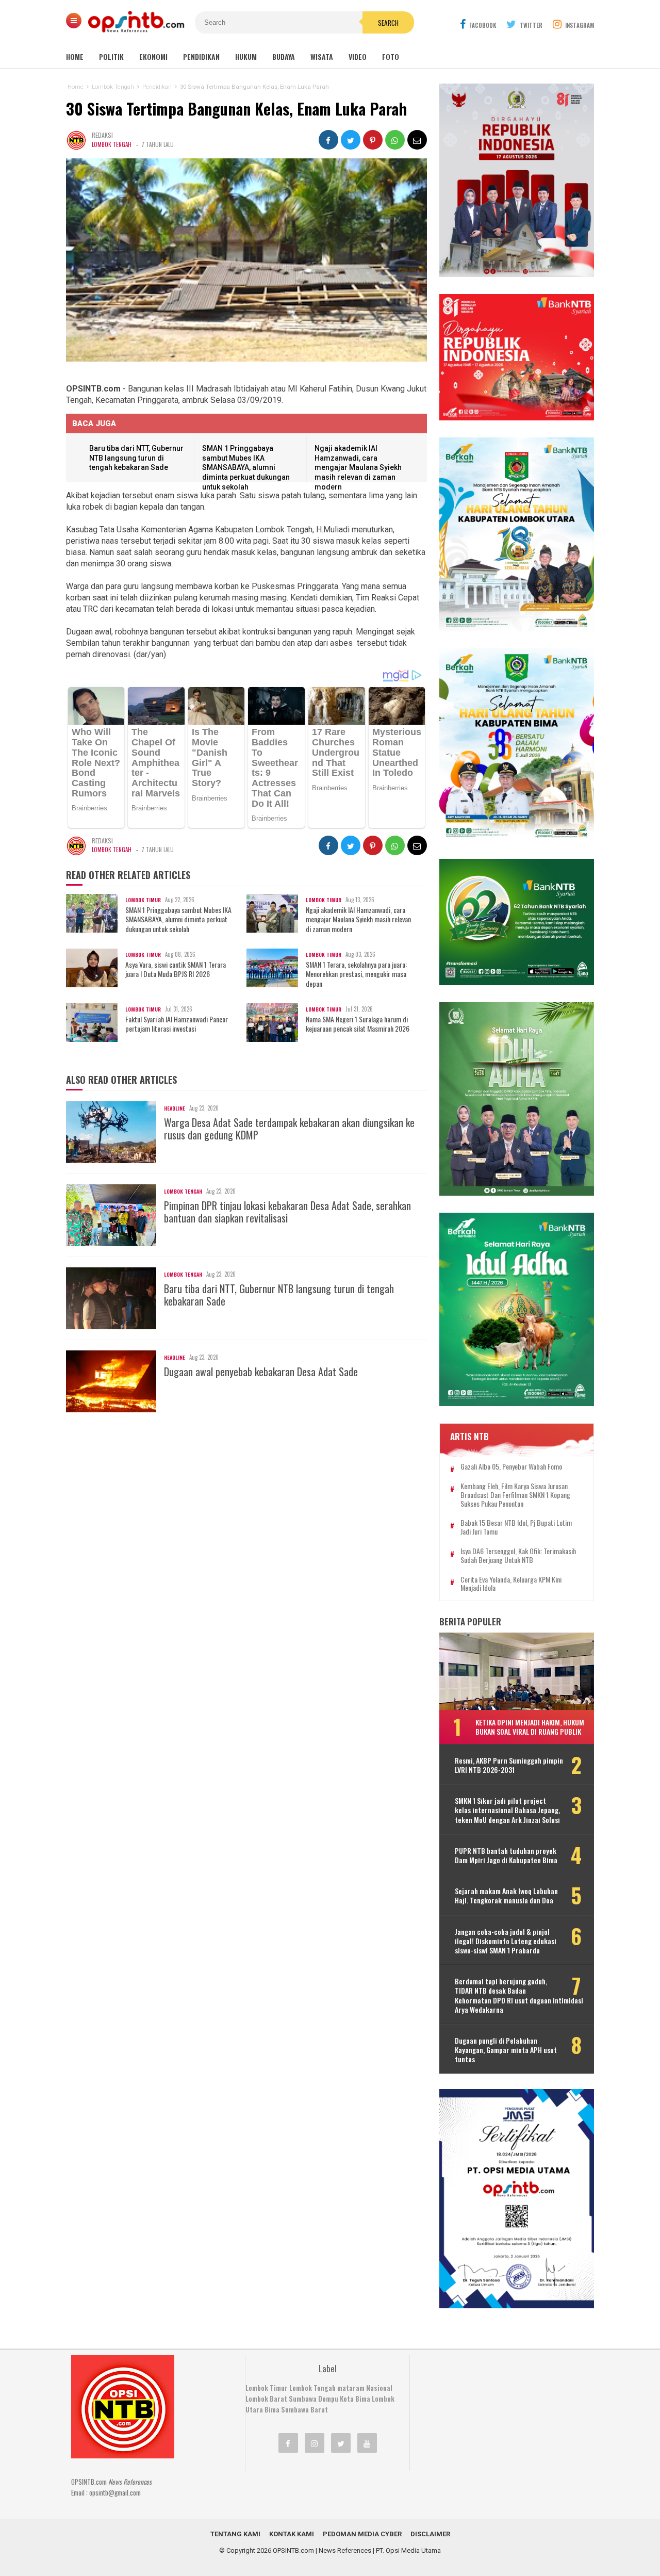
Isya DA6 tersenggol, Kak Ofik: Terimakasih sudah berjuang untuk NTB (518, 1556)
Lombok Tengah (112, 144)
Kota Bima (355, 2399)
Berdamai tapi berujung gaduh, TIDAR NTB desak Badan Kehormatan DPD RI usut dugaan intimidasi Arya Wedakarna (519, 1995)
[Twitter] (341, 2443)
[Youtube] (367, 2443)
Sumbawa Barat (304, 2409)
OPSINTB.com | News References (322, 2550)
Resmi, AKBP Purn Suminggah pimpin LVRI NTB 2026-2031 (509, 1765)
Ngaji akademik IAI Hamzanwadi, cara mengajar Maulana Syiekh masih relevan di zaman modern (358, 467)
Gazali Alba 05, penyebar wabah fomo (511, 1467)
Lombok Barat (266, 2399)
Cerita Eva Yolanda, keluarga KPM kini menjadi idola (511, 1584)
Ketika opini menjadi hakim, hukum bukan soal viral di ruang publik (530, 1727)
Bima (272, 2409)
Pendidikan (201, 56)
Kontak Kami (292, 2534)
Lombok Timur (267, 2388)
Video (358, 56)
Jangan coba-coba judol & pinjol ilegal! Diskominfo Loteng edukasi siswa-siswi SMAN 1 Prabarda (506, 1941)
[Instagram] (315, 2443)
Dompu (328, 2399)
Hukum (246, 56)
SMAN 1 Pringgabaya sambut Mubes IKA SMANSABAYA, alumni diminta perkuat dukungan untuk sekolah (246, 467)
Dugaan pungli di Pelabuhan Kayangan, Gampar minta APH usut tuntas (506, 2050)
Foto (391, 56)
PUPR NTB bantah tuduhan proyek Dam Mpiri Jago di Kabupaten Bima (506, 1855)
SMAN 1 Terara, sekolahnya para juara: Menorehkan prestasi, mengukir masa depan (356, 974)
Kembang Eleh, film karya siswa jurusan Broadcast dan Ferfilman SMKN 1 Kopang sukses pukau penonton (515, 1495)
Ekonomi (153, 56)
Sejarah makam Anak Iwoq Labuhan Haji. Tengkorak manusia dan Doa (506, 1896)
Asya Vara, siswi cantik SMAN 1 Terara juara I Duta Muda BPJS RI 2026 (176, 969)
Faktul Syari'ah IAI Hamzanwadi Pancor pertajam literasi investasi (177, 1024)
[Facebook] (288, 2443)
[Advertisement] (498, 2420)
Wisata (322, 56)
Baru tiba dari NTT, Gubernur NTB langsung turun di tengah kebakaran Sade (136, 458)
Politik (111, 56)
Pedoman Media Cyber (362, 2534)
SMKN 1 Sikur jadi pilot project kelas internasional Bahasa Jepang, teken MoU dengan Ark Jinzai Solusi (507, 1810)
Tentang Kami (235, 2534)
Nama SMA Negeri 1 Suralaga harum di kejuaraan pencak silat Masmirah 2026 (358, 1024)
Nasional (379, 2388)
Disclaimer (430, 2534)
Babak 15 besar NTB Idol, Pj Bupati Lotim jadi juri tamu (516, 1527)
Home (75, 56)
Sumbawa (303, 2399)
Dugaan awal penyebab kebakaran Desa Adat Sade (261, 1372)
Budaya (284, 56)
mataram (351, 2388)
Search (388, 23)
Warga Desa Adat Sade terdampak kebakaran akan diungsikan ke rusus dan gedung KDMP (289, 1129)
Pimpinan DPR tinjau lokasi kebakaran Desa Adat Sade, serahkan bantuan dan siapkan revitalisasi (287, 1212)
